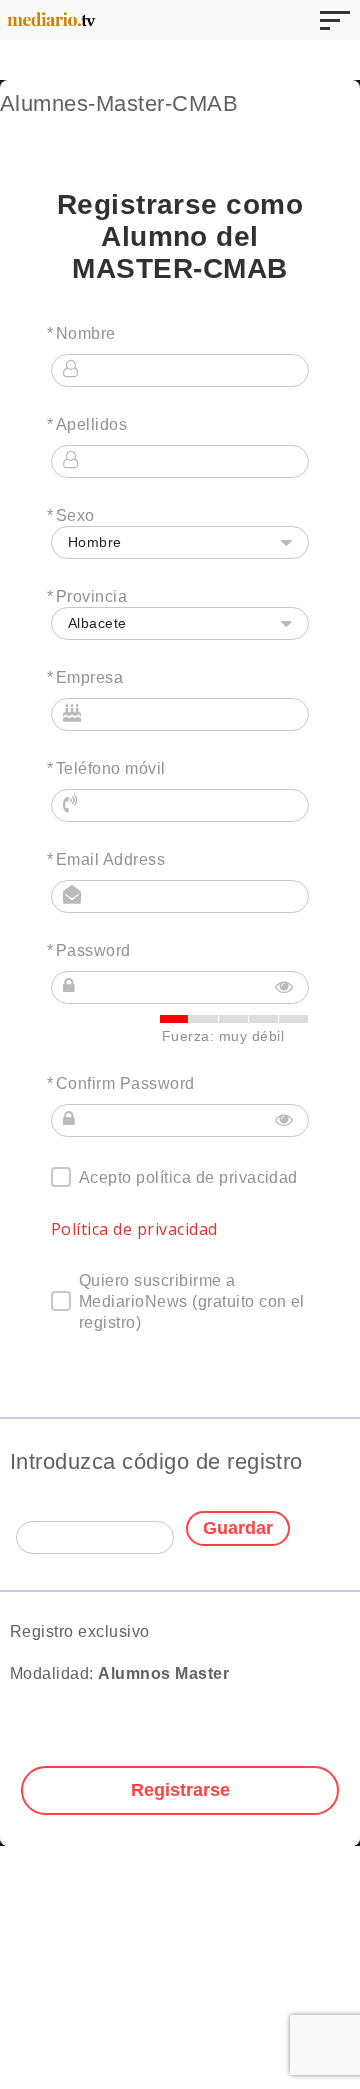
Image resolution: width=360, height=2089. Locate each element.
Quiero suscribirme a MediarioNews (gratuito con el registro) (192, 1301)
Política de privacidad (134, 1229)
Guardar (238, 1528)
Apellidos (91, 424)
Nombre (86, 333)
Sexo (75, 515)
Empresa (89, 677)
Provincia (91, 596)
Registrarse (180, 1790)
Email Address (110, 859)
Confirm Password (125, 1083)
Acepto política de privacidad (188, 1177)
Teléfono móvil (111, 768)
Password (93, 950)
